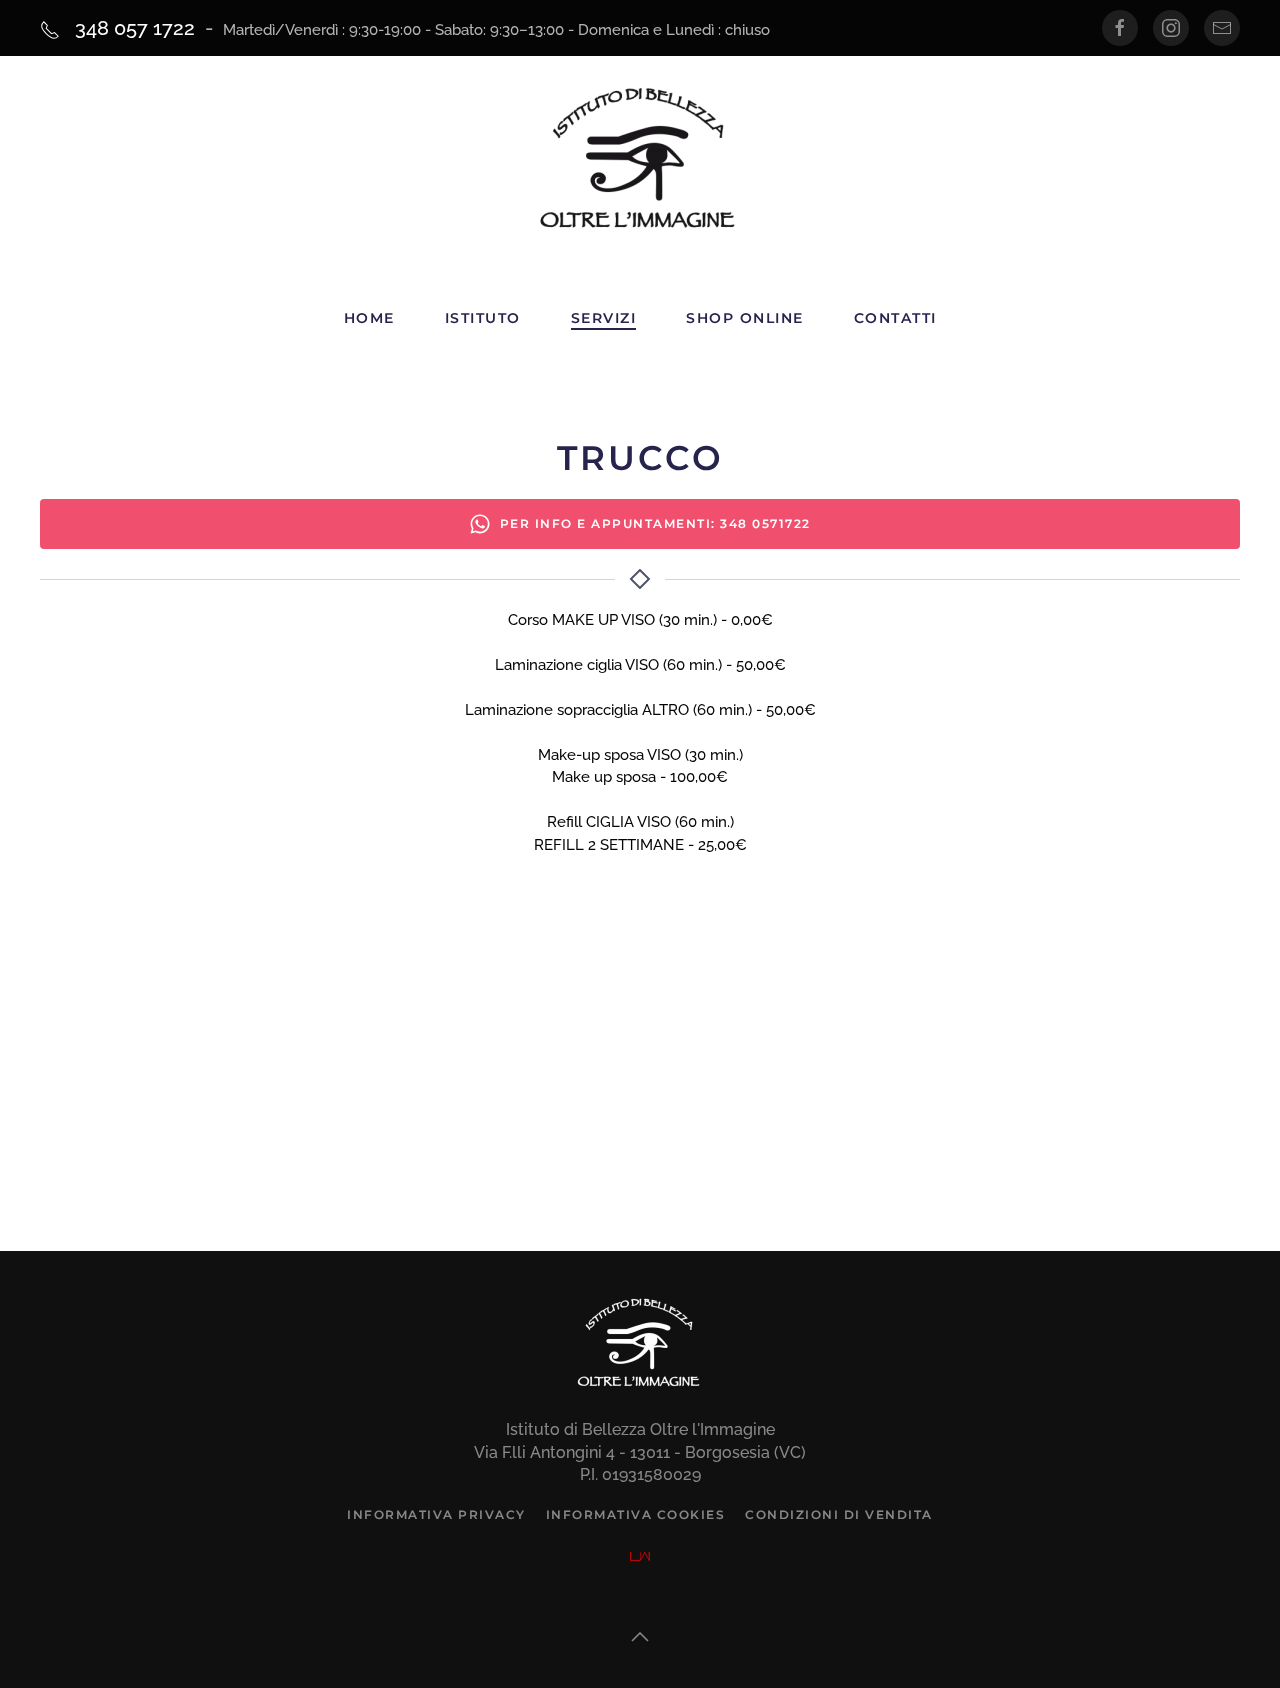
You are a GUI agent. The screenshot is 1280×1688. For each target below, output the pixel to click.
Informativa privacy (436, 1514)
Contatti (895, 318)
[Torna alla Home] (640, 162)
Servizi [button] (604, 318)
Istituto (483, 318)
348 (132, 28)
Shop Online (745, 318)
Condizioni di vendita (839, 1514)
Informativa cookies (636, 1514)
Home (369, 318)
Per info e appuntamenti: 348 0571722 (655, 523)
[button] (640, 1637)
